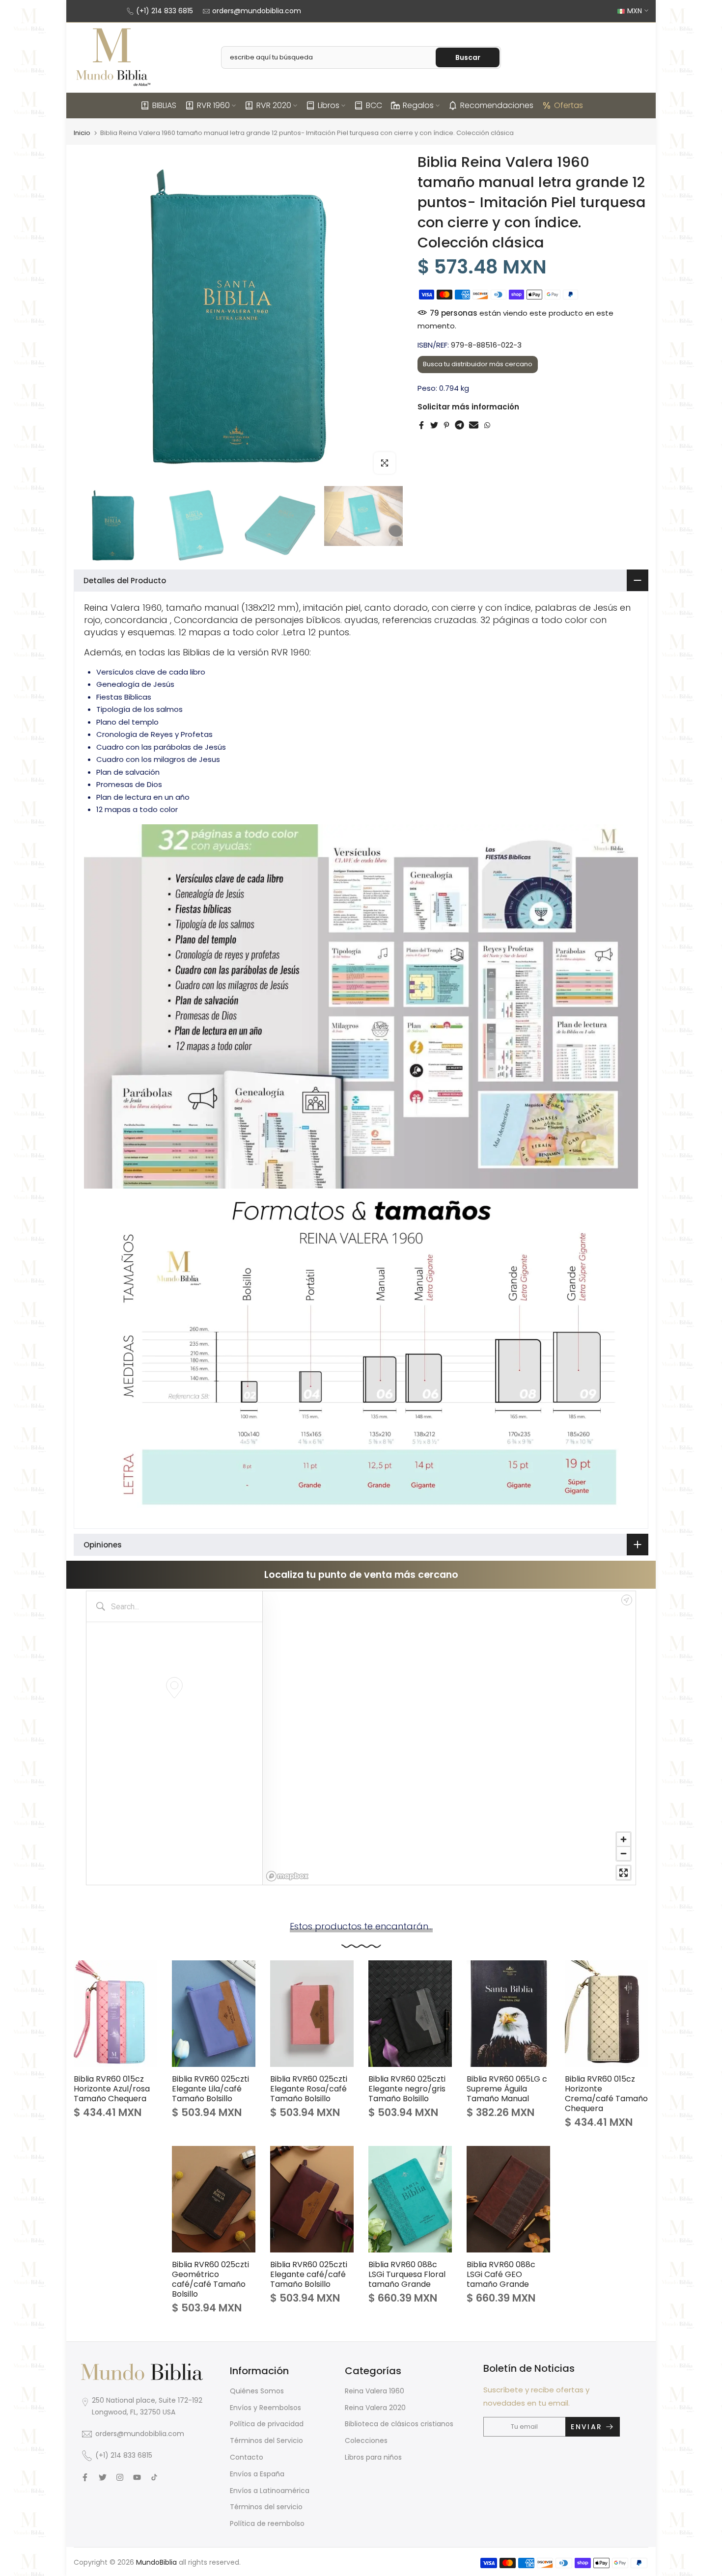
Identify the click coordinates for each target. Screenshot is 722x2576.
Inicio (82, 133)
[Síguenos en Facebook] (85, 2477)
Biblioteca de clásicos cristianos (399, 2424)
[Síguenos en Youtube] (137, 2477)
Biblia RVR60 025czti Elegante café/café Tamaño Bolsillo (309, 2274)
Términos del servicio (266, 2507)
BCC (374, 105)
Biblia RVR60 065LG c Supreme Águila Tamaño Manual (507, 2089)
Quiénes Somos (257, 2391)
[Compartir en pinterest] (446, 425)
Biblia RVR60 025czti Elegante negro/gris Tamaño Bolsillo (407, 2089)
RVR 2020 (274, 105)
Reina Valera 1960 (375, 2391)
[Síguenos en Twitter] (103, 2477)
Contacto (247, 2457)
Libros (329, 105)
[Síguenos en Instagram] (120, 2477)
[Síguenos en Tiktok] (154, 2477)
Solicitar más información (468, 406)
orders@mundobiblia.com (257, 11)
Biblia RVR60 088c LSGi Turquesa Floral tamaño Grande (407, 2274)
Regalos (418, 105)
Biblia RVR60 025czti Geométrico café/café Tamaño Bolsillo (210, 2279)
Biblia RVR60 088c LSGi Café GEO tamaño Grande (501, 2274)
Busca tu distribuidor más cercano (478, 364)
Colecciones (366, 2440)
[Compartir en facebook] (421, 425)
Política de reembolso (267, 2523)
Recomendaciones (497, 105)
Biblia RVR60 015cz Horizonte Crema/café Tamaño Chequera (606, 2094)
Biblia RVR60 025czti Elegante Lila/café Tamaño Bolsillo (210, 2089)
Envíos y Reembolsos (265, 2408)
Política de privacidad (267, 2424)
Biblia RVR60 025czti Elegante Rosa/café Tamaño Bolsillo (309, 2089)
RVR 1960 (213, 105)
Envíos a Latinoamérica (270, 2491)
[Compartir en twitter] (434, 425)
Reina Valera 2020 (375, 2408)
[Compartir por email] (474, 425)
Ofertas (569, 105)
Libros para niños (373, 2457)
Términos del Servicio (266, 2440)
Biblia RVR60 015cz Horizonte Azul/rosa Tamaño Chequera (112, 2089)
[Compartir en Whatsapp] (487, 425)
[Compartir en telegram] (459, 425)
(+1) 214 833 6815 (165, 11)
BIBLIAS (164, 105)
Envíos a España (257, 2474)
